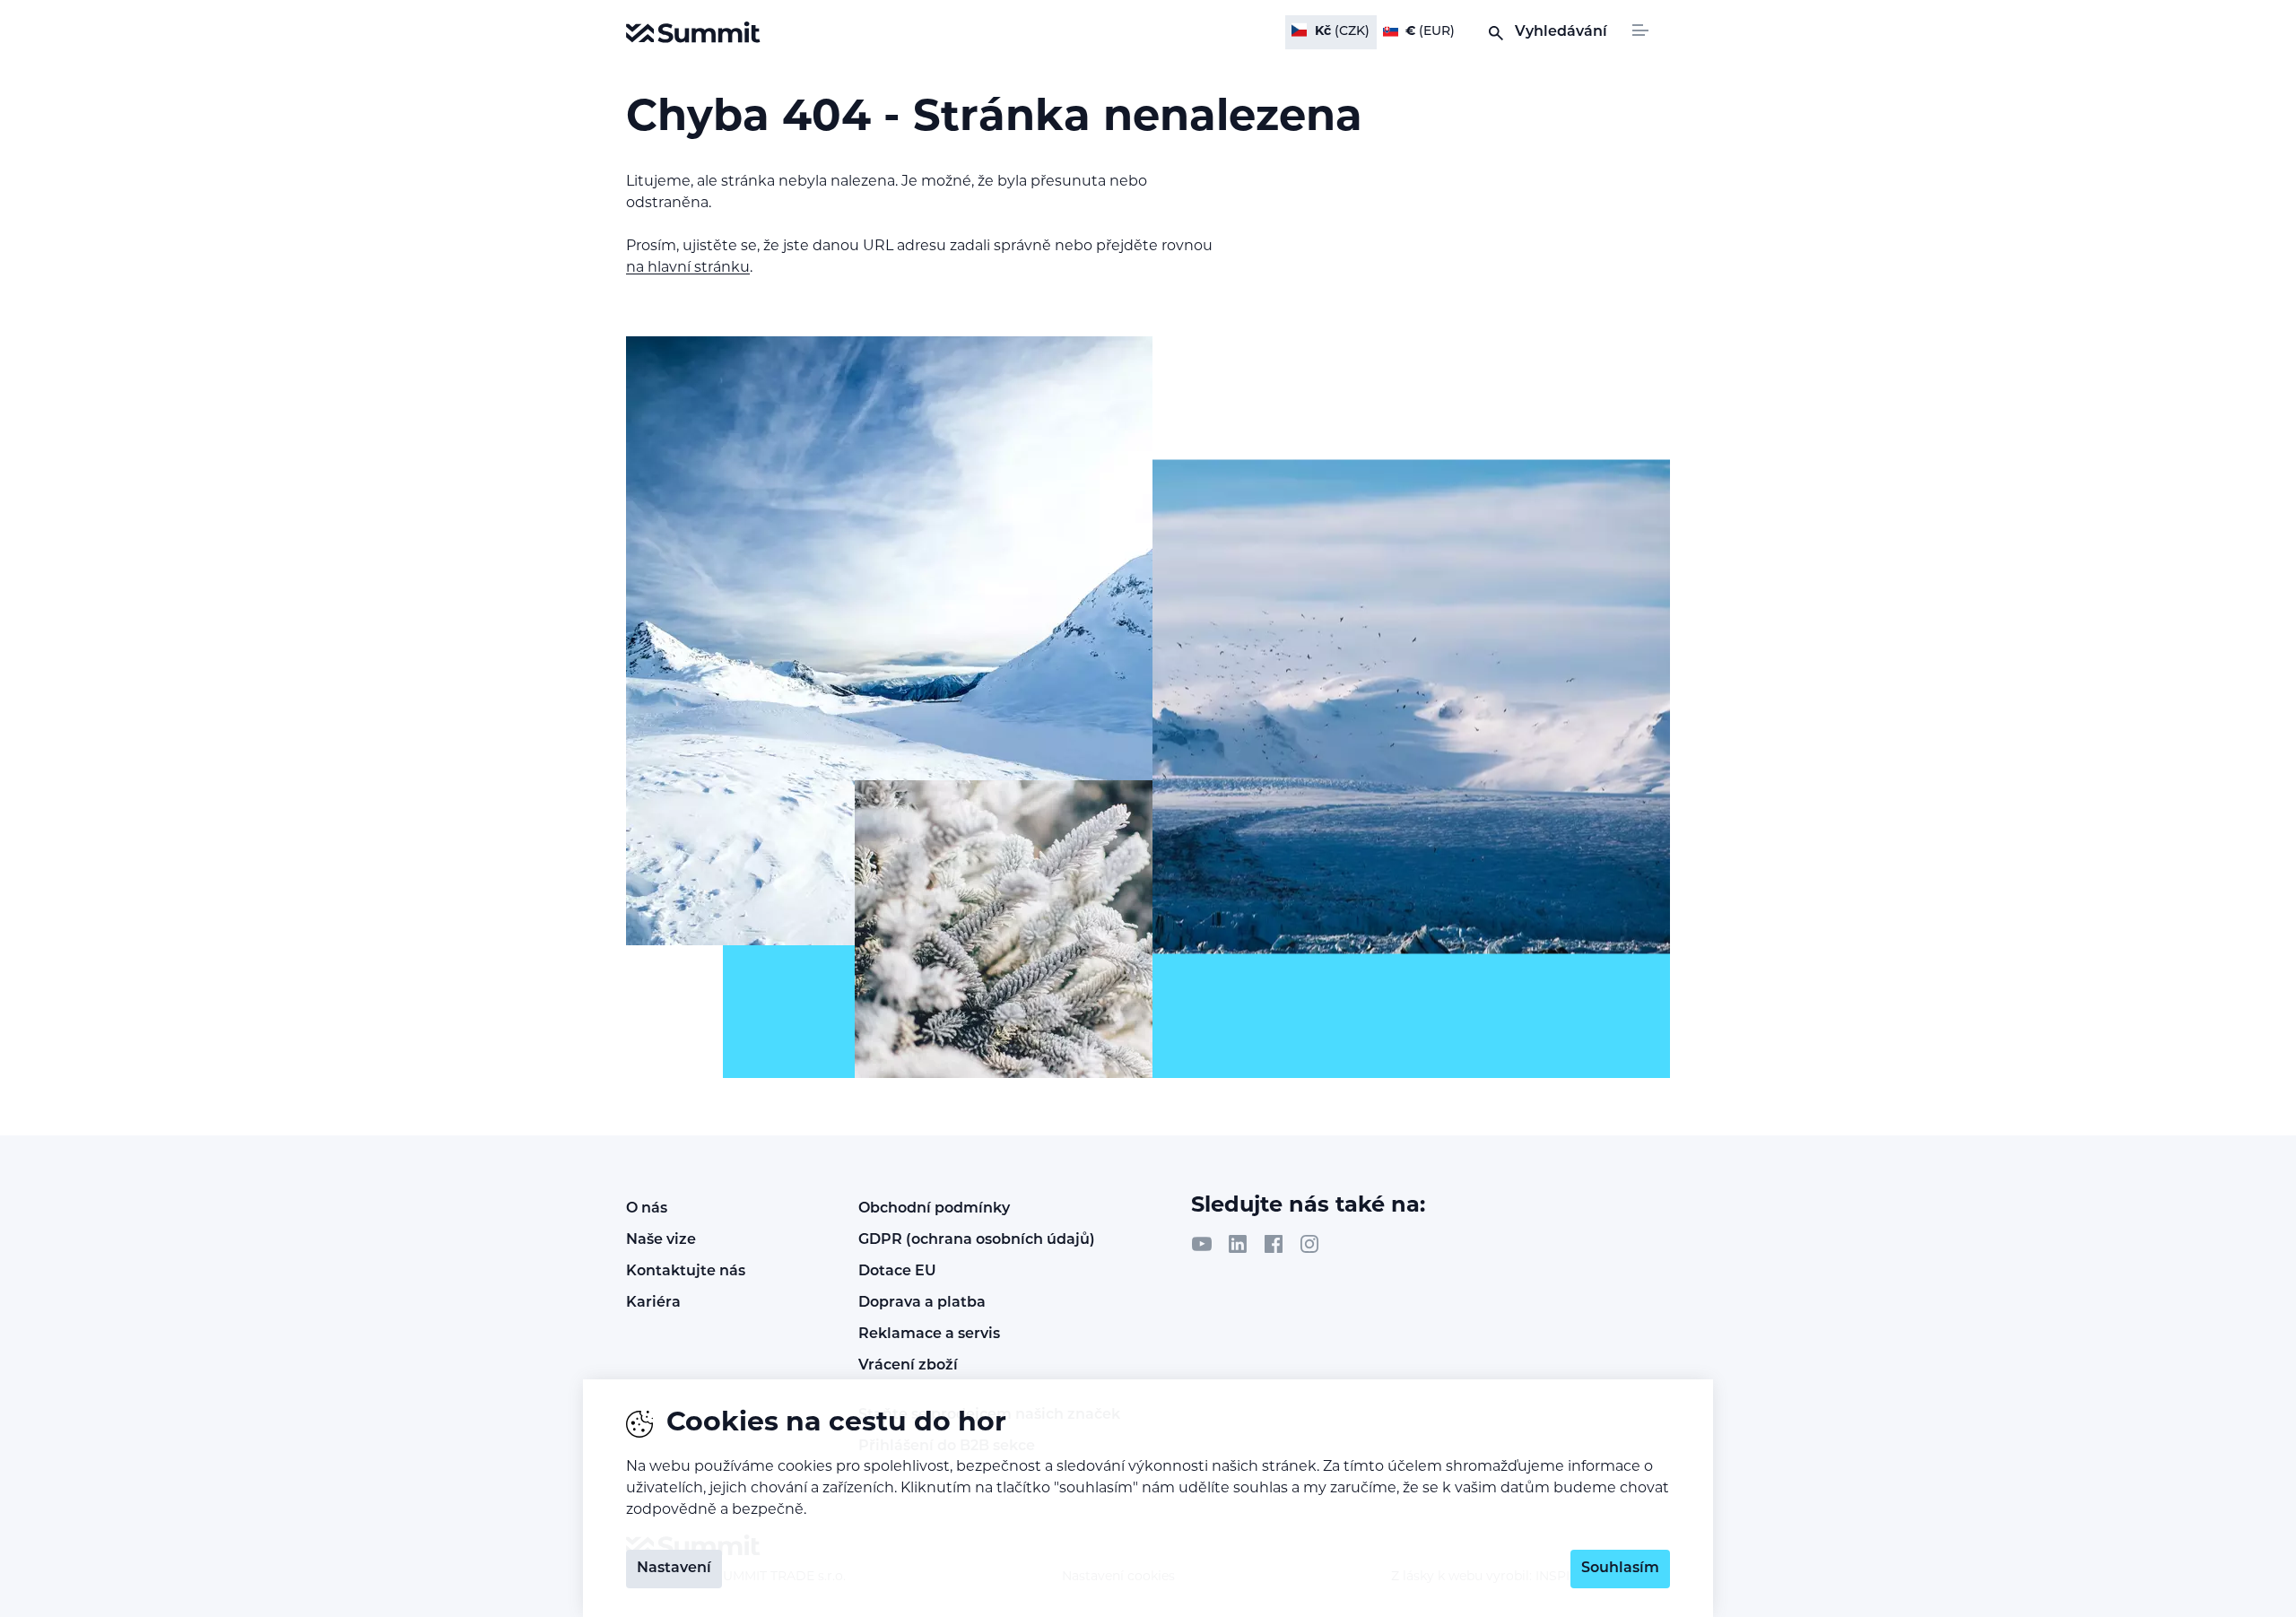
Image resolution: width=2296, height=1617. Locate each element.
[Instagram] (1309, 1244)
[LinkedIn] (1238, 1244)
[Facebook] (1274, 1244)
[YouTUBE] (1202, 1244)
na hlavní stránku (688, 268)
